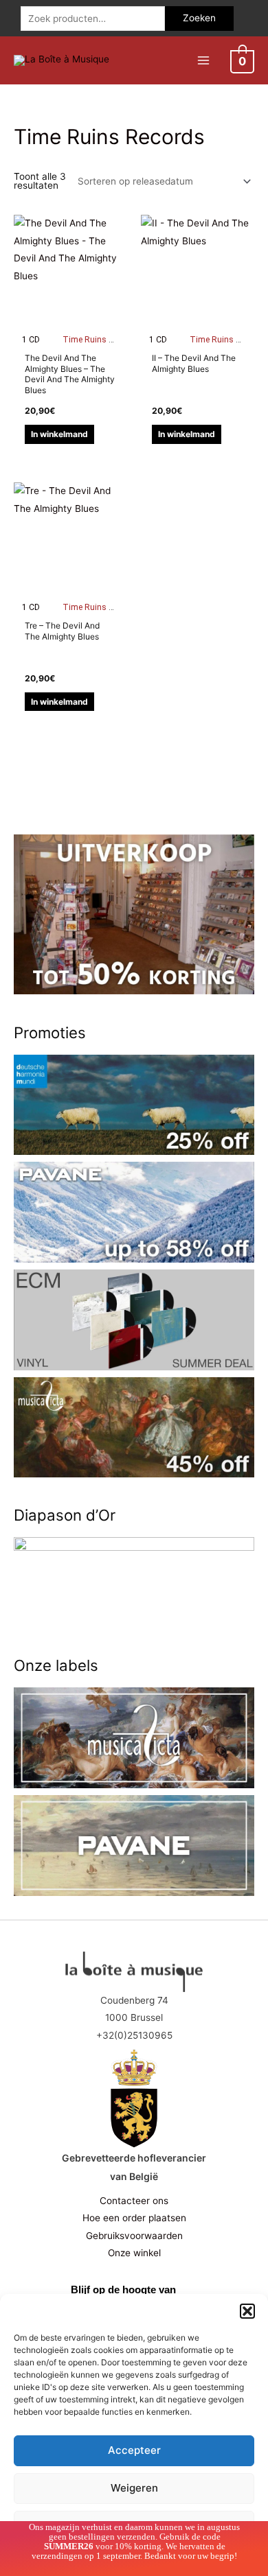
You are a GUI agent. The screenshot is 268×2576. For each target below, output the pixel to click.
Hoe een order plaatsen (134, 2218)
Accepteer (134, 2450)
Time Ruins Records (101, 340)
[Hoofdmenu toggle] (203, 60)
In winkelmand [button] (59, 434)
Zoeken (199, 18)
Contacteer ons (134, 2201)
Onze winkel (134, 2253)
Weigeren (134, 2488)
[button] (247, 2311)
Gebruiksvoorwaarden (134, 2236)
